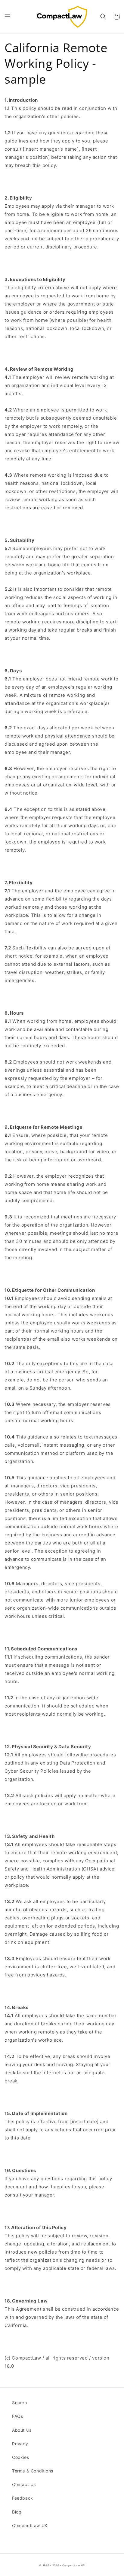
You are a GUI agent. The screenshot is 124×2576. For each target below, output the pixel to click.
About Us (22, 2430)
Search (20, 2403)
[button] (8, 17)
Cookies (20, 2457)
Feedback (23, 2498)
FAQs (17, 2416)
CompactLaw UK (30, 2525)
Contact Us (24, 2484)
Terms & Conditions (33, 2471)
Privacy (20, 2444)
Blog (17, 2512)
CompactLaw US (74, 2565)
